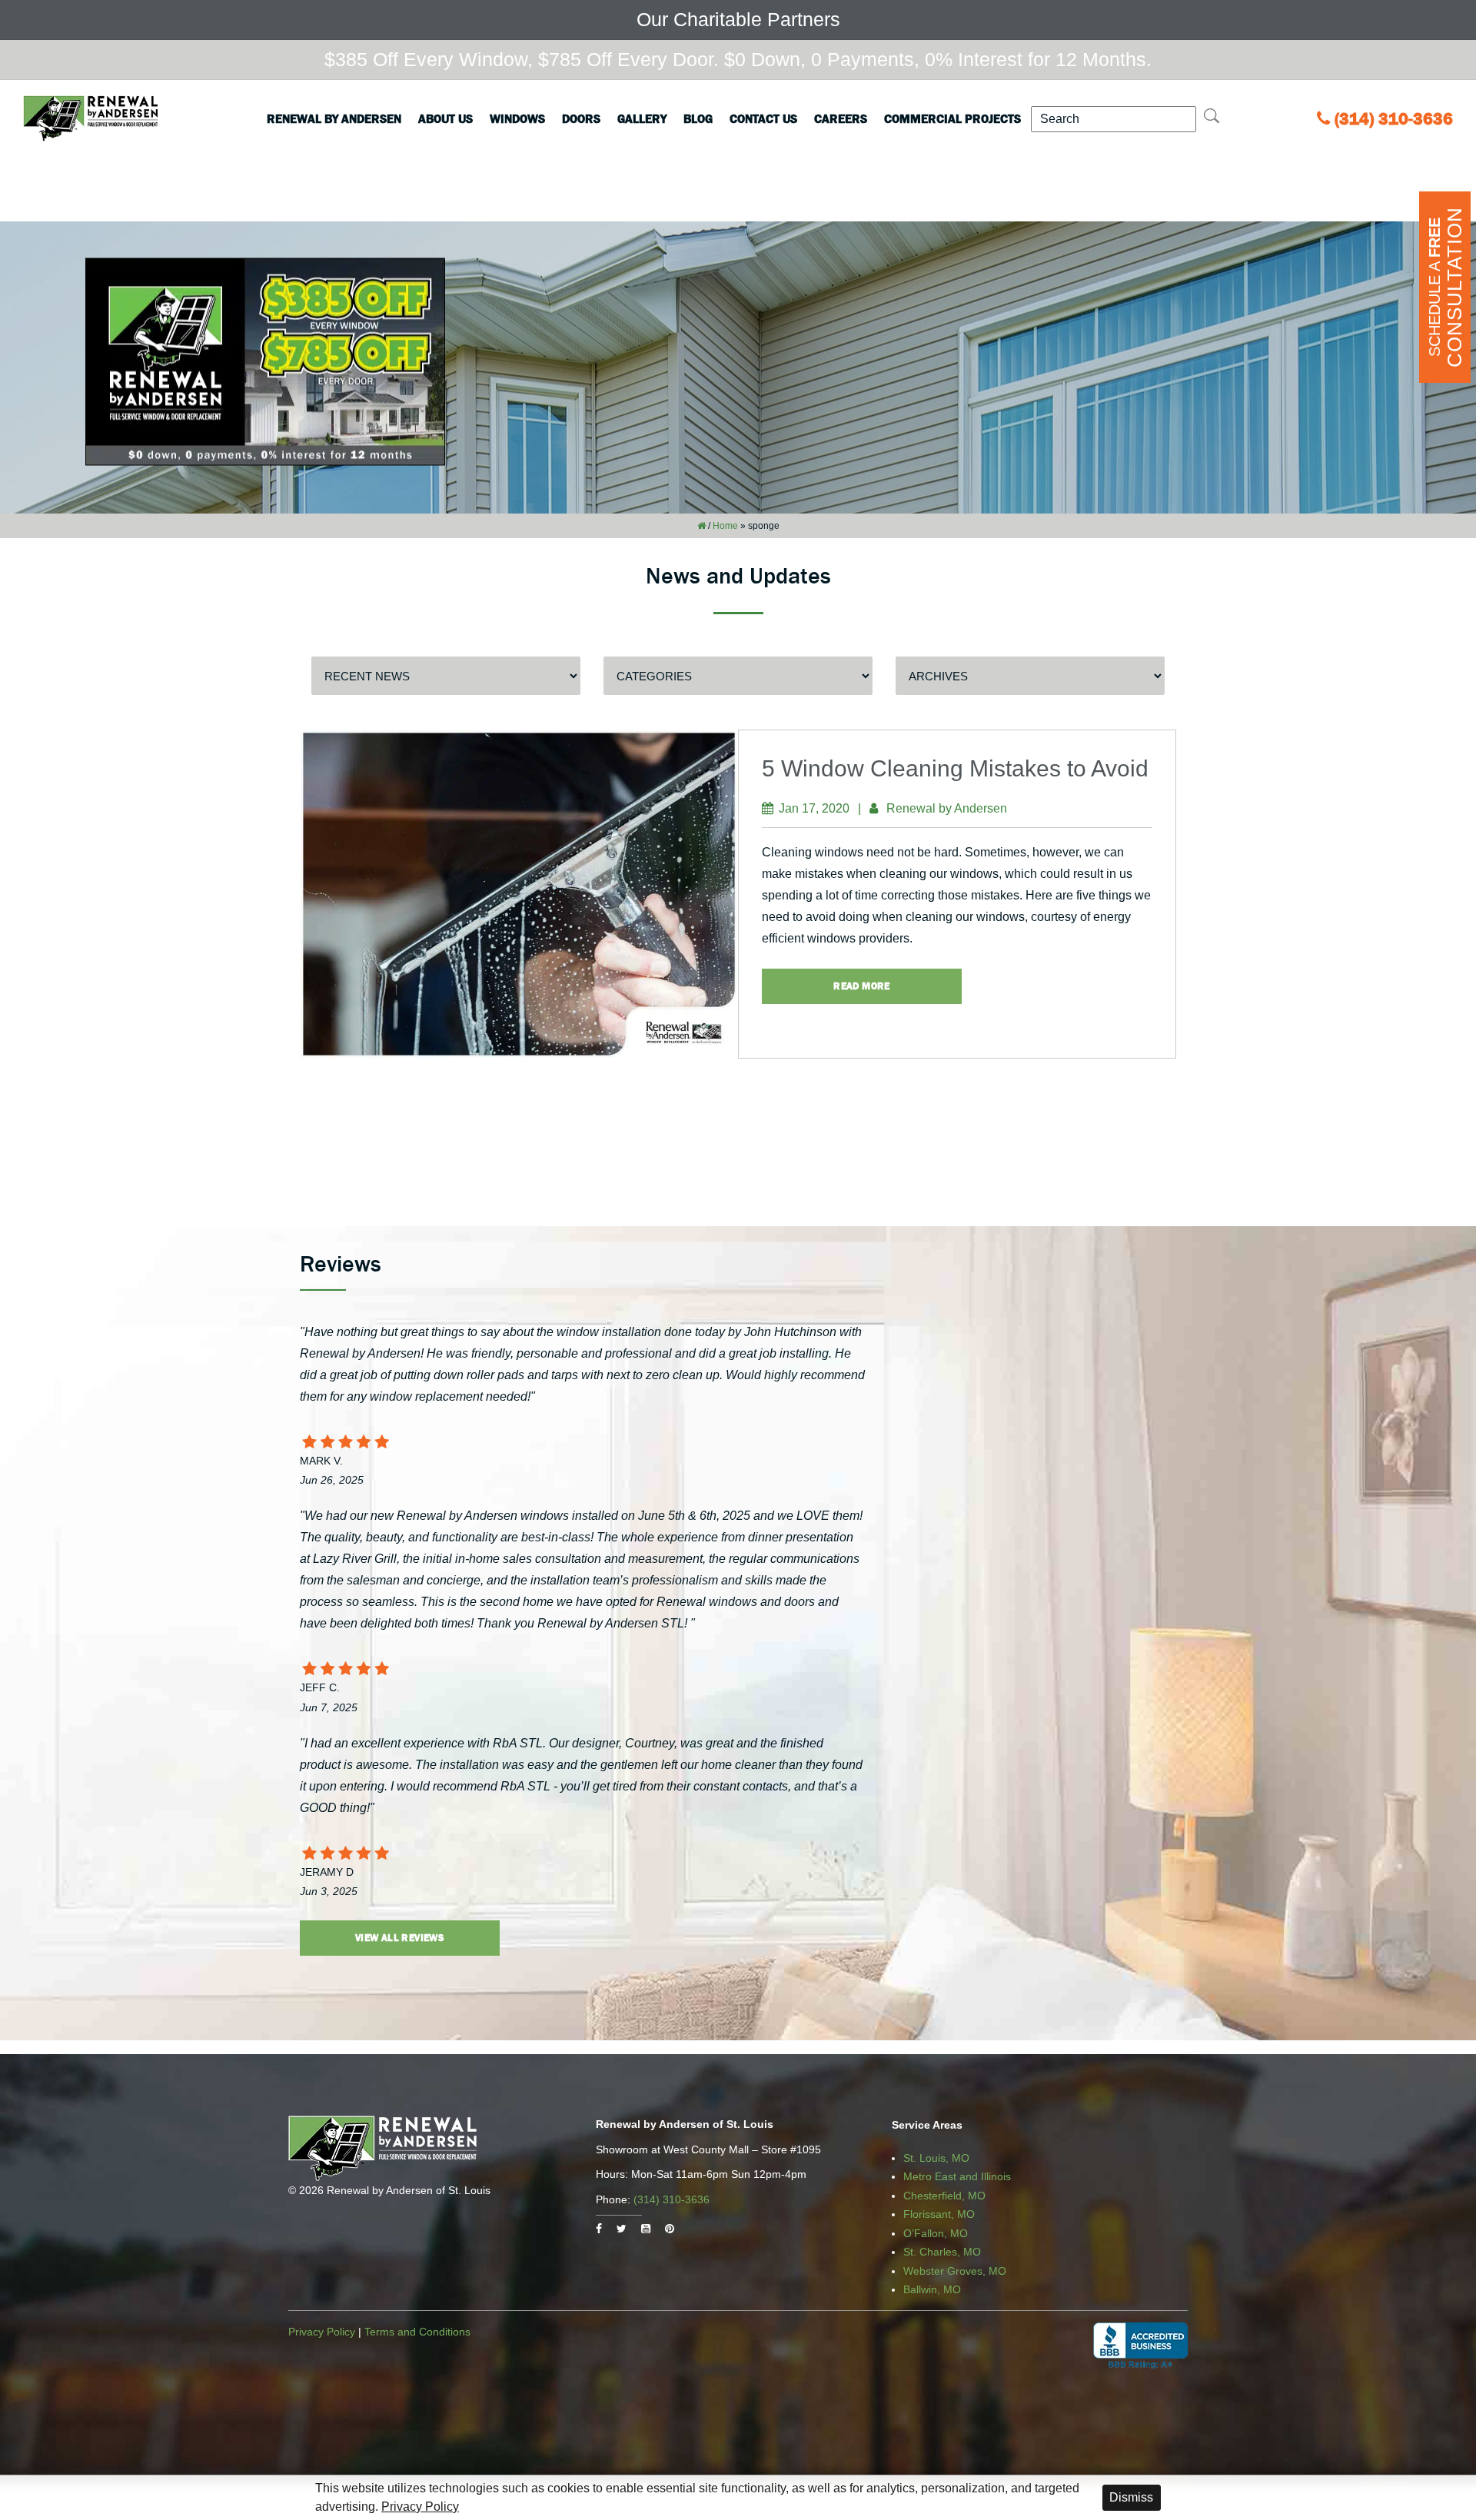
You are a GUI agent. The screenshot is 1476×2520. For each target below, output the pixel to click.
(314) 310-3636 (1394, 119)
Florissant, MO (939, 2214)
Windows (517, 118)
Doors (581, 118)
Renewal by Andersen (334, 118)
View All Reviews (400, 1938)
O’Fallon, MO (936, 2233)
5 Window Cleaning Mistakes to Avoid (955, 768)
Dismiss (1131, 2497)
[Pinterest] (670, 2229)
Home (725, 526)
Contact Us (763, 118)
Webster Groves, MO (955, 2271)
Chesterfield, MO (944, 2196)
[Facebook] (599, 2229)
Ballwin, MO (932, 2289)
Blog (698, 118)
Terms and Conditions (417, 2332)
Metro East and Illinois (957, 2176)
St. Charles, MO (942, 2252)
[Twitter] (622, 2229)
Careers (841, 118)
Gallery (642, 118)
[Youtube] (646, 2229)
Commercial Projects (952, 118)
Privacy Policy (322, 2332)
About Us (445, 118)
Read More (862, 986)
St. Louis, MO (936, 2158)
